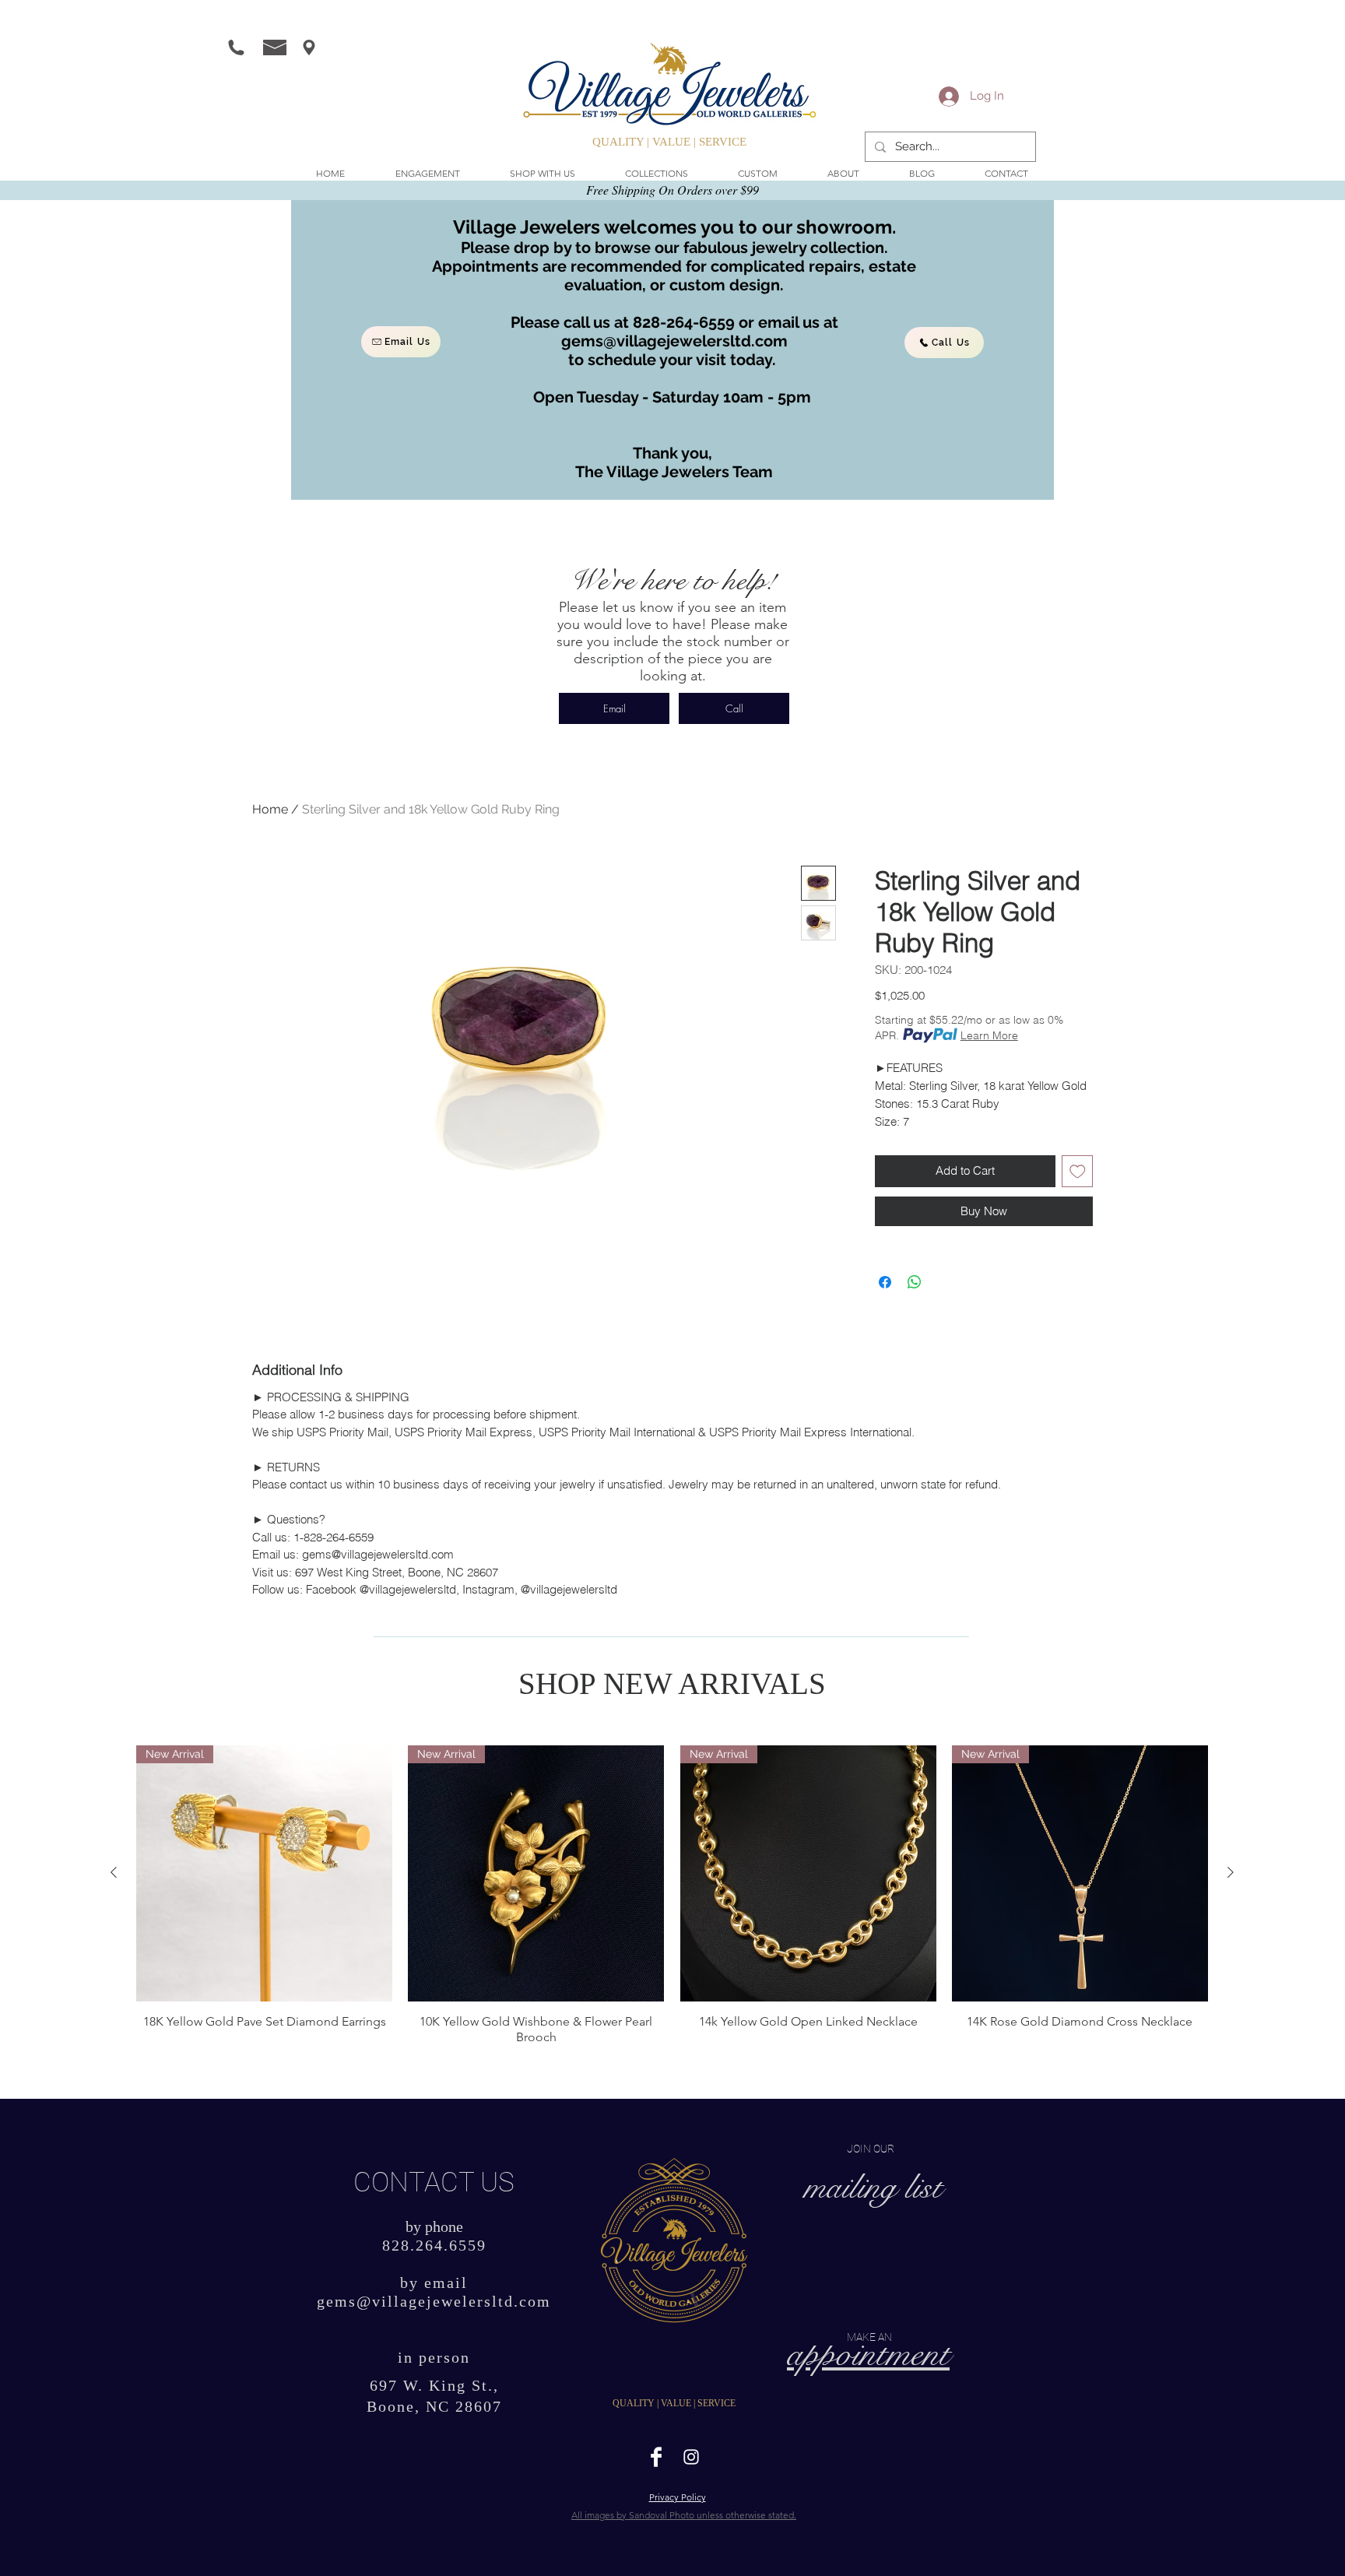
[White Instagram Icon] (691, 2457)
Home (270, 809)
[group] (672, 1895)
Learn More (989, 1035)
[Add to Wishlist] (1078, 1171)
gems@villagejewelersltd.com (674, 341)
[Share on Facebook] (885, 1282)
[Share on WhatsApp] (915, 1282)
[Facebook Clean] (656, 2457)
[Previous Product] (114, 1872)
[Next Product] (1231, 1872)
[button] (543, 174)
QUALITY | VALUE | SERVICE (669, 142)
